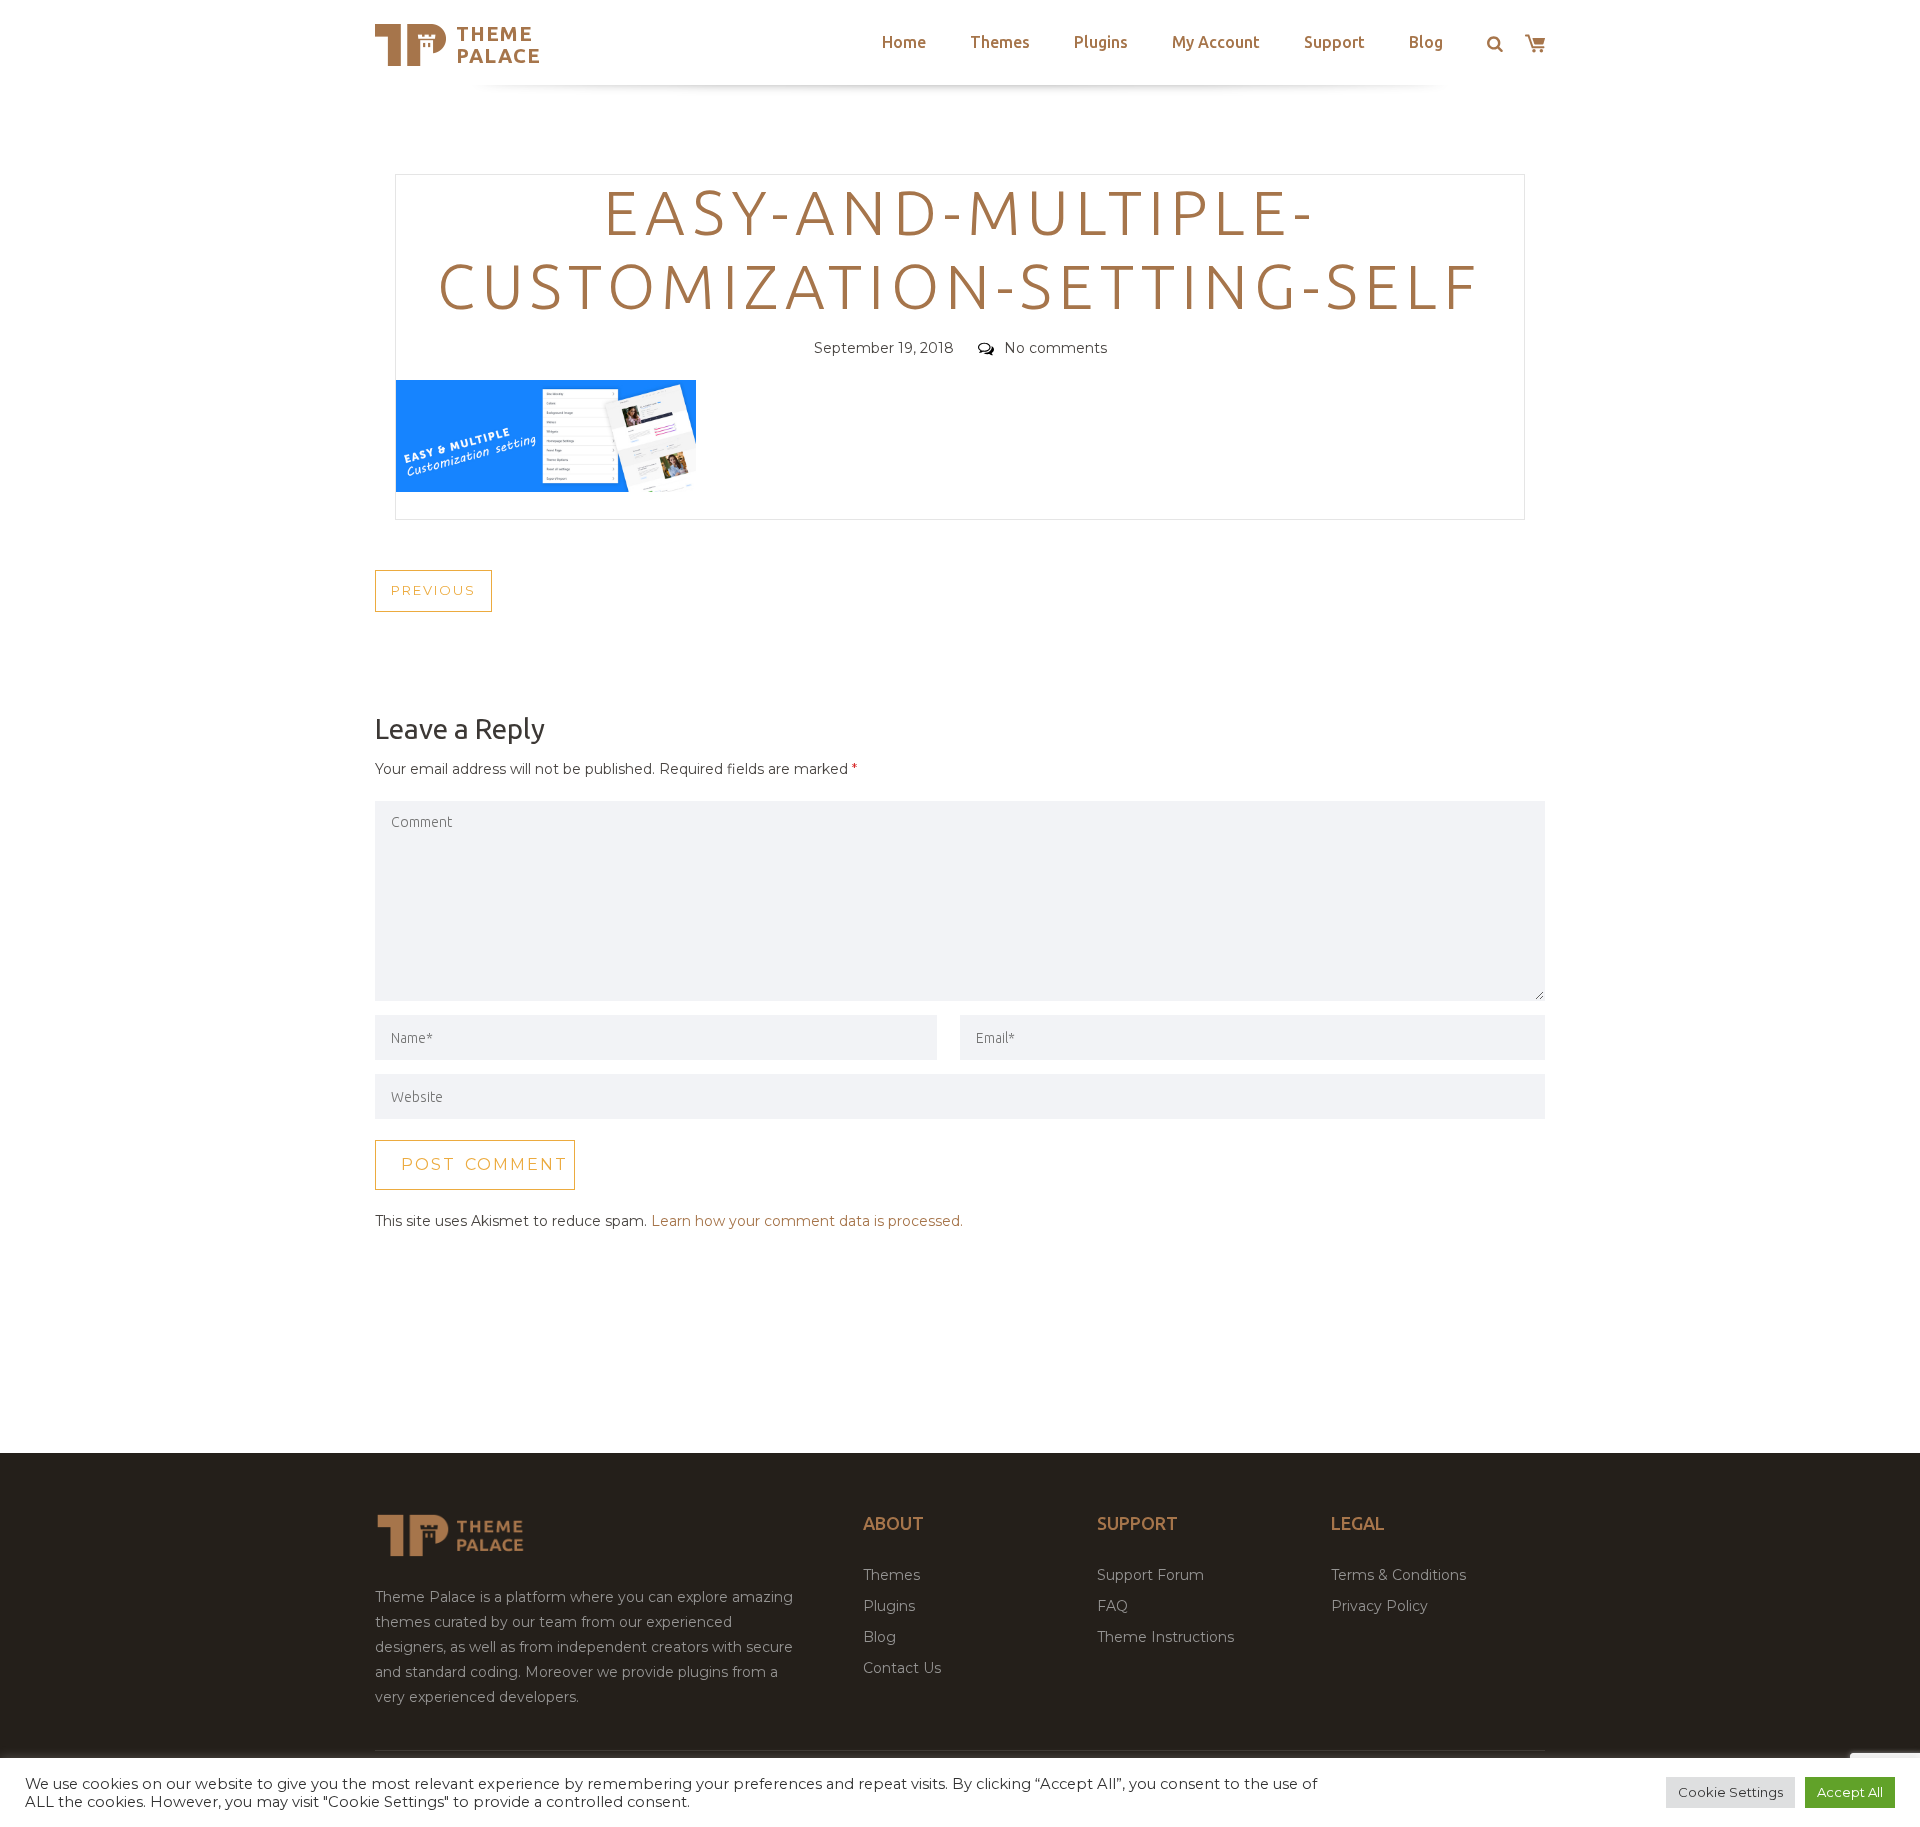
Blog (1426, 42)
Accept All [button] (1850, 1792)
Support (1334, 42)
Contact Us (902, 1668)
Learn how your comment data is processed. (807, 1221)
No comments (1055, 348)
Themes (1000, 42)
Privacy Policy (1379, 1606)
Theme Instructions (1165, 1637)
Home (904, 42)
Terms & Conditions (1398, 1575)
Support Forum (1150, 1575)
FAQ (1112, 1606)
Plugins (1101, 42)
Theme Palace (498, 44)
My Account (1216, 42)
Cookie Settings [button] (1730, 1792)
